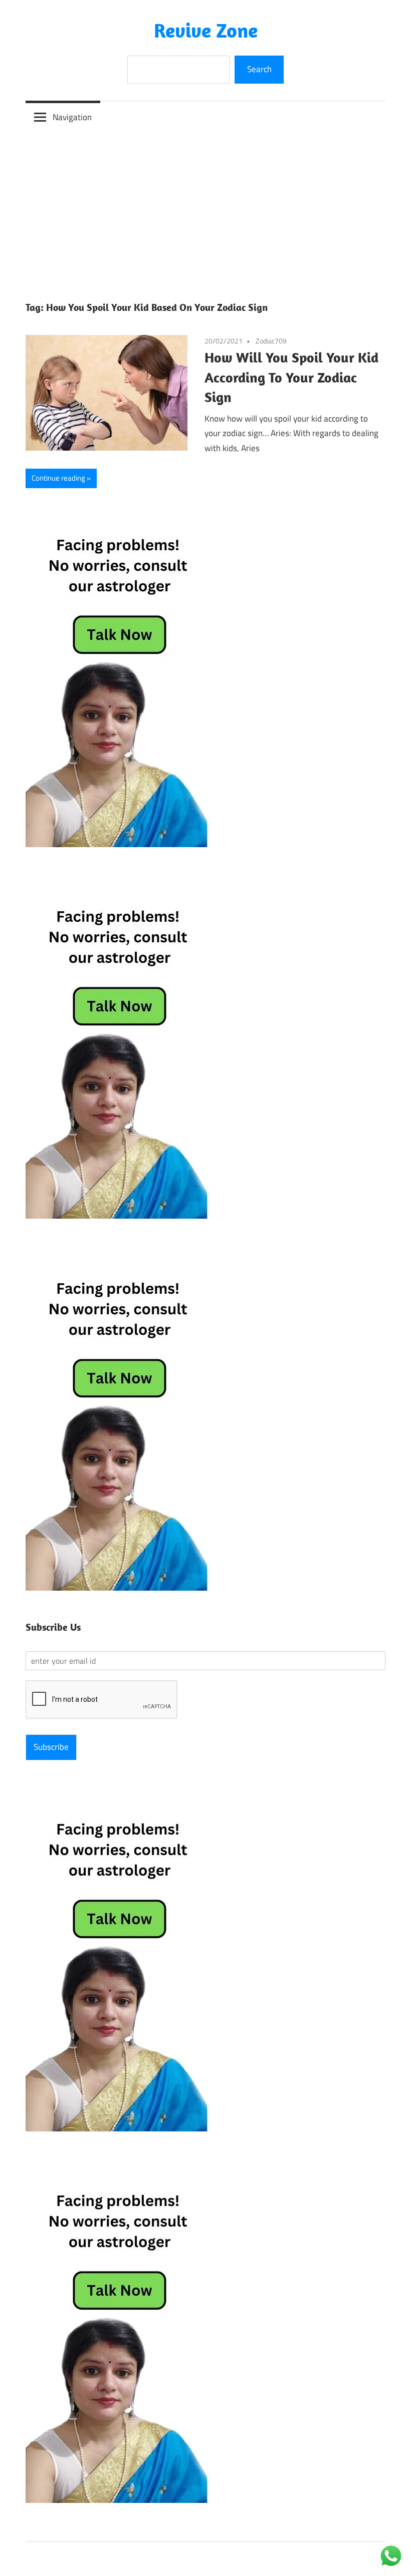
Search (259, 69)
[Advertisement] (205, 208)
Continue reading (58, 478)
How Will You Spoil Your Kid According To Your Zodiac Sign (291, 377)
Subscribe (51, 1747)
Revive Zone (206, 30)
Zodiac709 (271, 341)
